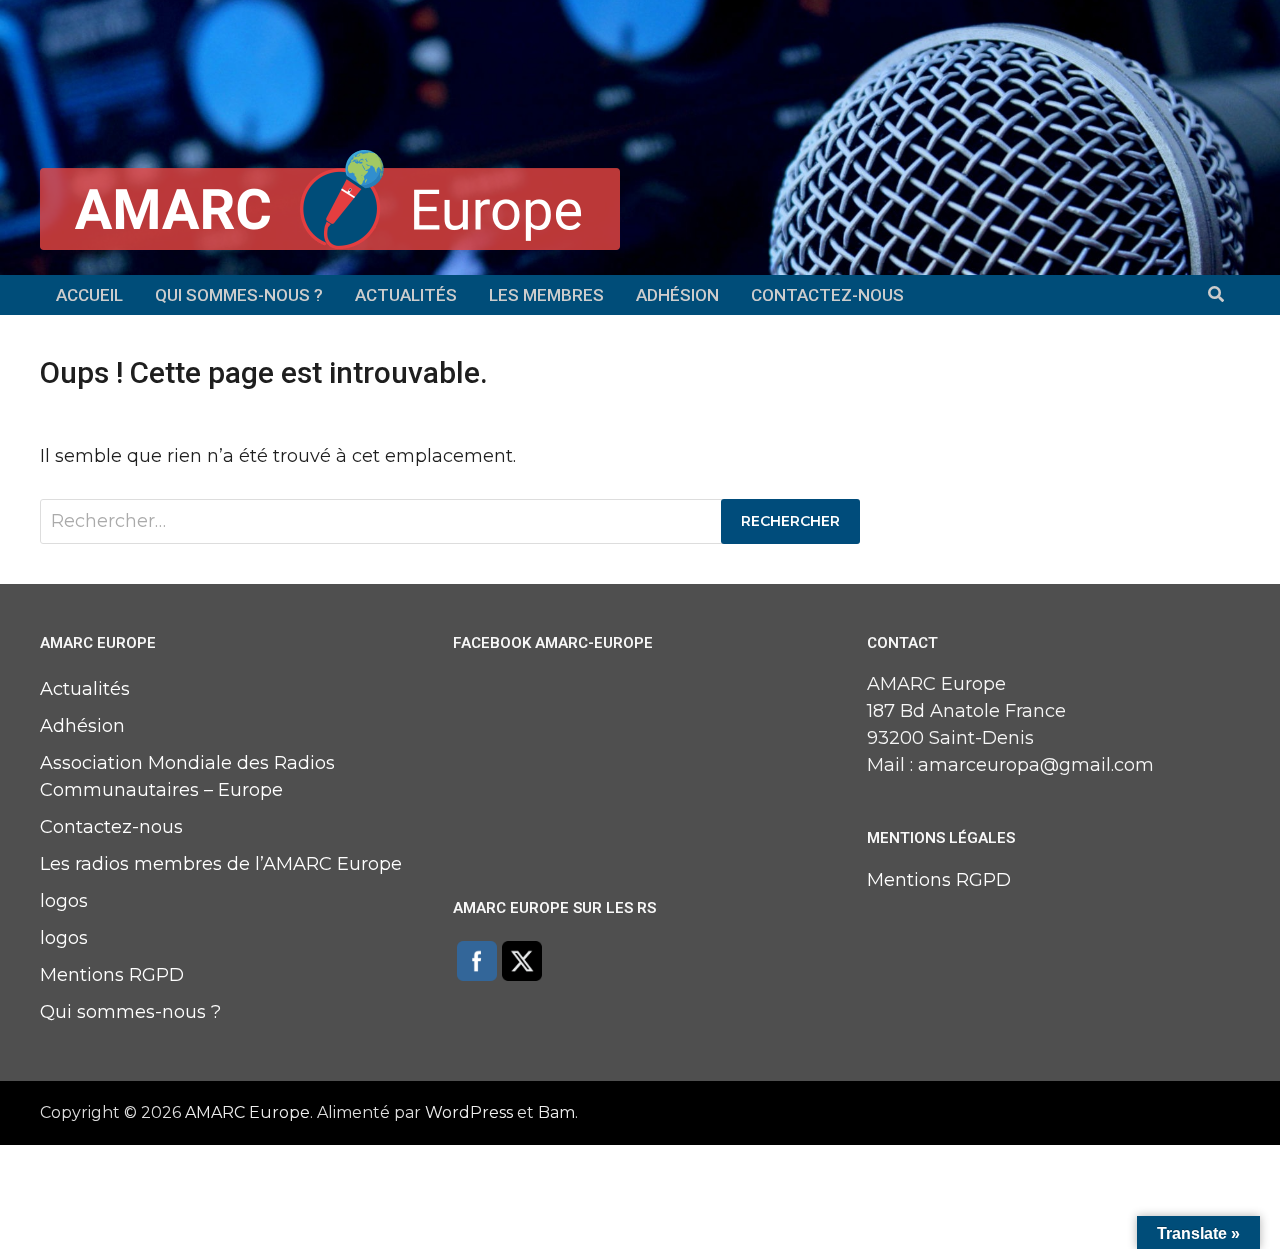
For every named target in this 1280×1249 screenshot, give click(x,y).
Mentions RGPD (112, 975)
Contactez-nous (827, 295)
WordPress (469, 1112)
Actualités (406, 295)
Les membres (546, 295)
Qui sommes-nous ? (239, 295)
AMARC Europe (247, 1112)
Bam (556, 1112)
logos (64, 901)
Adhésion (677, 295)
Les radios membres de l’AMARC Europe (221, 864)
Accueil (89, 295)
